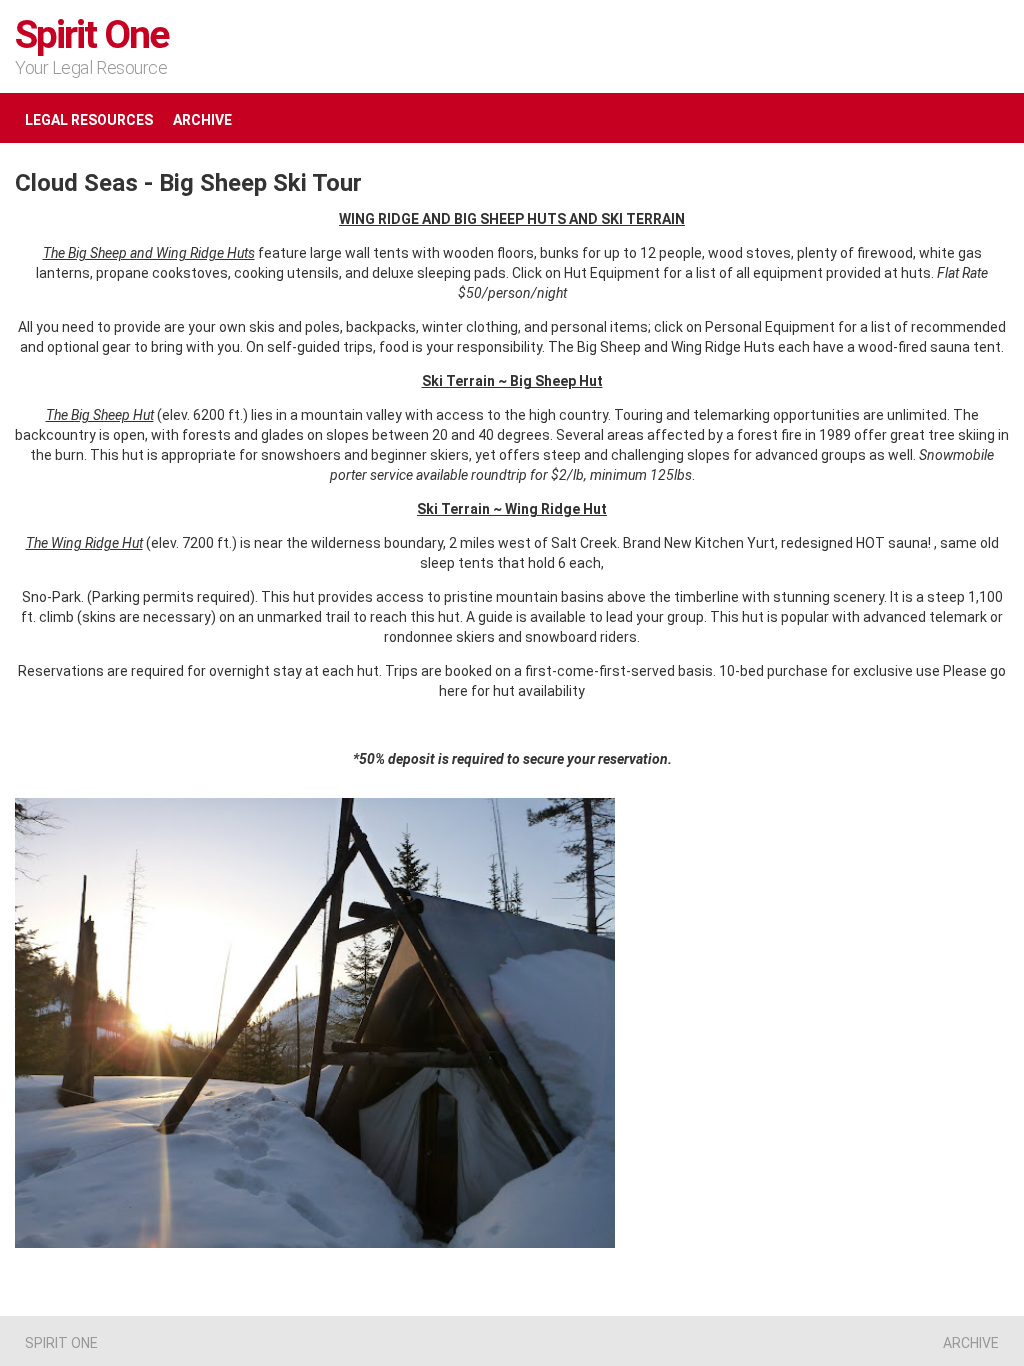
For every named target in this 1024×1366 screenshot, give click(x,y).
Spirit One (92, 35)
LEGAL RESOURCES (89, 120)
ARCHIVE (202, 120)
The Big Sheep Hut (100, 415)
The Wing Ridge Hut (84, 543)
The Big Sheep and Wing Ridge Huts (149, 253)
